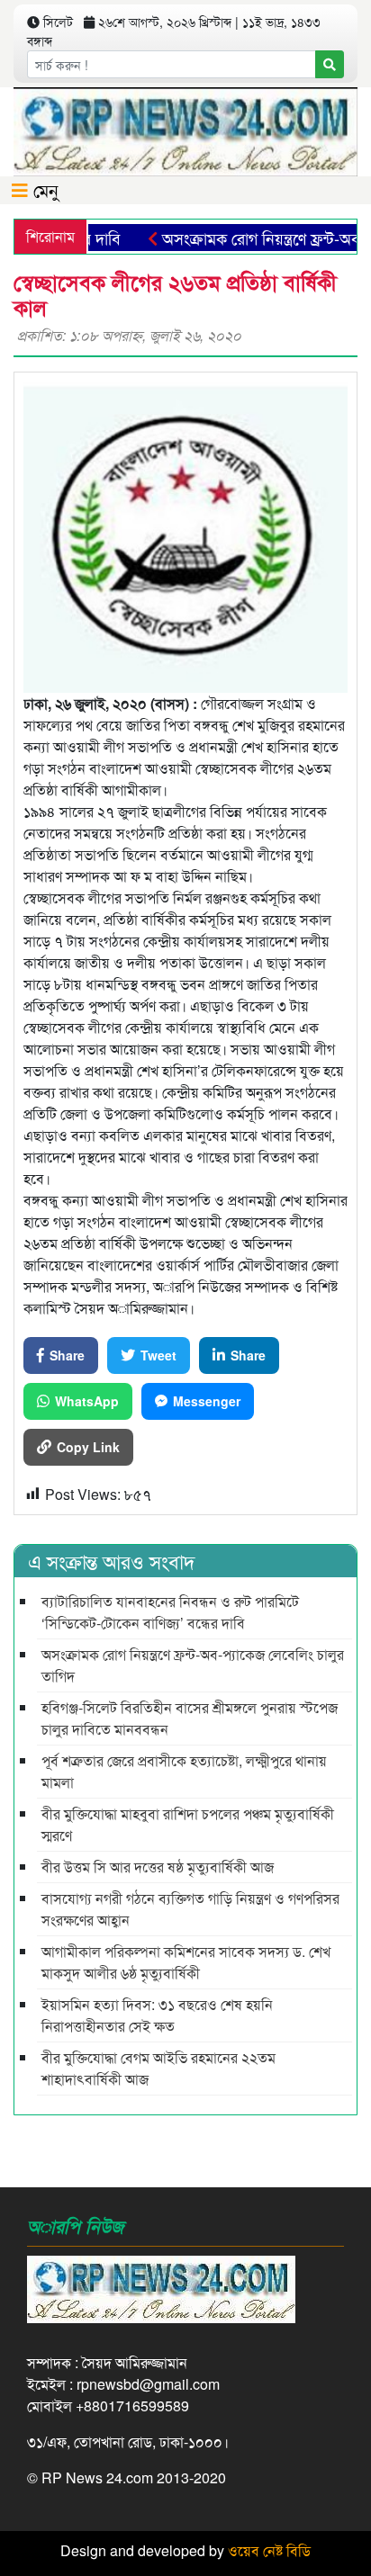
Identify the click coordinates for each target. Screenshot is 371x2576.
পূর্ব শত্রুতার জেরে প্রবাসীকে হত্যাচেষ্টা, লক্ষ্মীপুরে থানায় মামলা (184, 1771)
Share (67, 1355)
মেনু (43, 189)
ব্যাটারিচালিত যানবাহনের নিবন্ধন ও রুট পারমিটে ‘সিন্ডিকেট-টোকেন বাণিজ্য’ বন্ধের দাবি (170, 1612)
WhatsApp (87, 1401)
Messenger (207, 1401)
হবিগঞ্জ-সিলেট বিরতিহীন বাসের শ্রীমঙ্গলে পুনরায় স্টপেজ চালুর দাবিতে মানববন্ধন (190, 1718)
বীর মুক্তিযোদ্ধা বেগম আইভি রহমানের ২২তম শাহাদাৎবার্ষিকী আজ (158, 2068)
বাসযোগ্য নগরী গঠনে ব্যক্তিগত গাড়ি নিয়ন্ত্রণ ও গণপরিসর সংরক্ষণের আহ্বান (190, 1909)
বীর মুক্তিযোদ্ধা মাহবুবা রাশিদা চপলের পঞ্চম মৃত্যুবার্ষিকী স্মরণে (188, 1824)
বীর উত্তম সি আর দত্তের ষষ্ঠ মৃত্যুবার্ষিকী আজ (158, 1867)
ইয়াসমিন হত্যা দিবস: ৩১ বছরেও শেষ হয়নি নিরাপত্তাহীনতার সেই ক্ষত (157, 2015)
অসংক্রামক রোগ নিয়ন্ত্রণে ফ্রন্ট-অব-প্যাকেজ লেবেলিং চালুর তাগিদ (193, 1665)
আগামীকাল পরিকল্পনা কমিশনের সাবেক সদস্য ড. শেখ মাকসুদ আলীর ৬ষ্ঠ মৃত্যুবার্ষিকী (186, 1962)
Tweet (158, 1355)
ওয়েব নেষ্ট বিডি (269, 2550)
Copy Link (88, 1447)
